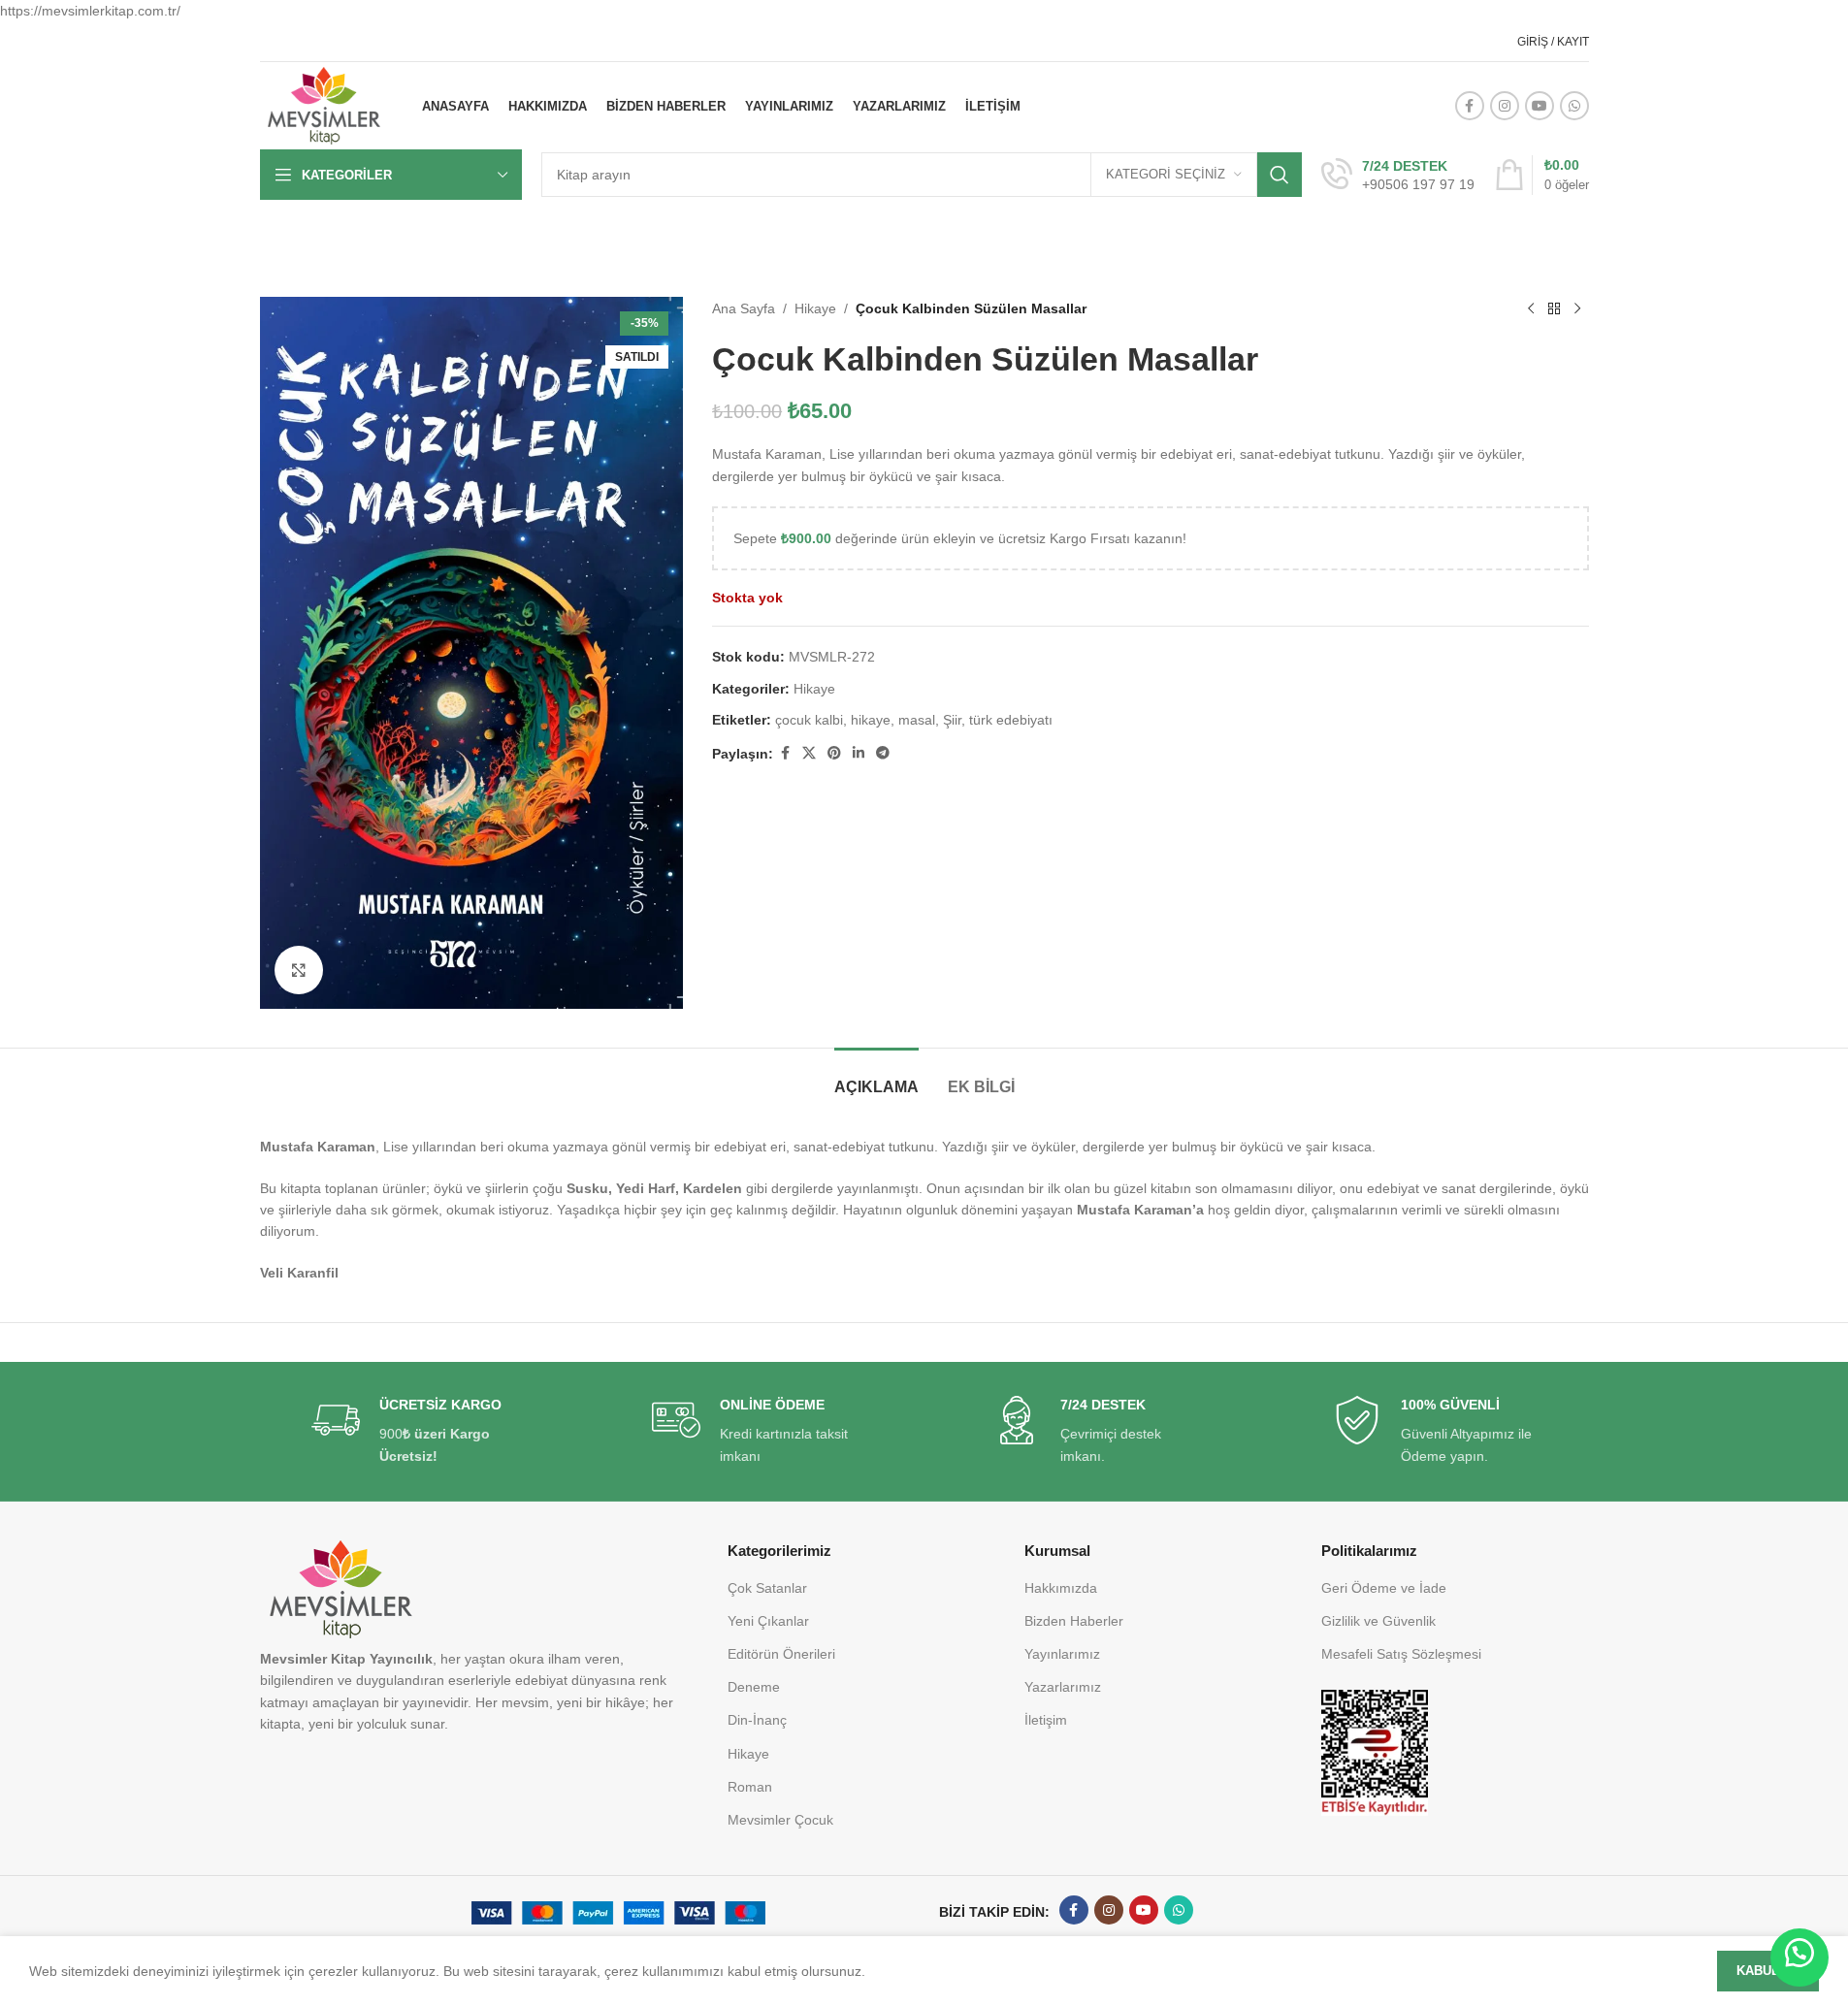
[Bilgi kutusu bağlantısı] (1398, 176)
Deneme (754, 1687)
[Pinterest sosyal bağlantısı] (834, 753)
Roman (750, 1787)
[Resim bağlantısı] (1375, 1752)
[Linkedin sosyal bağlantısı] (859, 753)
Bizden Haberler (1074, 1621)
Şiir (952, 720)
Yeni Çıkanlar (768, 1621)
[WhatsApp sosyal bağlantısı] (1574, 106)
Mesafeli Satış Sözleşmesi (1401, 1654)
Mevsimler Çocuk (780, 1820)
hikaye (871, 720)
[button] (1799, 1957)
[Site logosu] (324, 105)
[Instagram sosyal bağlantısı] (1505, 106)
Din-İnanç (757, 1720)
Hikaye (815, 308)
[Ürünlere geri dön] (1554, 308)
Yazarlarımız (1063, 1687)
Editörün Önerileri (781, 1654)
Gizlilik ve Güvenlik (1378, 1621)
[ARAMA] (1280, 175)
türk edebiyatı (1011, 720)
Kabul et (1768, 1971)
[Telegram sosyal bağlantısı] (883, 753)
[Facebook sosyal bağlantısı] (1470, 106)
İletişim (1046, 1720)
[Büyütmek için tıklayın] (299, 970)
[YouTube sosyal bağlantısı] (1540, 106)
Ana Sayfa (744, 308)
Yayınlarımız (1062, 1654)
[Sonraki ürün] (1577, 308)
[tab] (876, 1077)
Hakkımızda (1061, 1588)
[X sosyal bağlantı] (809, 753)
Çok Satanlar (767, 1588)
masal (917, 720)
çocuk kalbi (809, 720)
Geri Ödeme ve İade (1384, 1588)
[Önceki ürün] (1531, 308)
